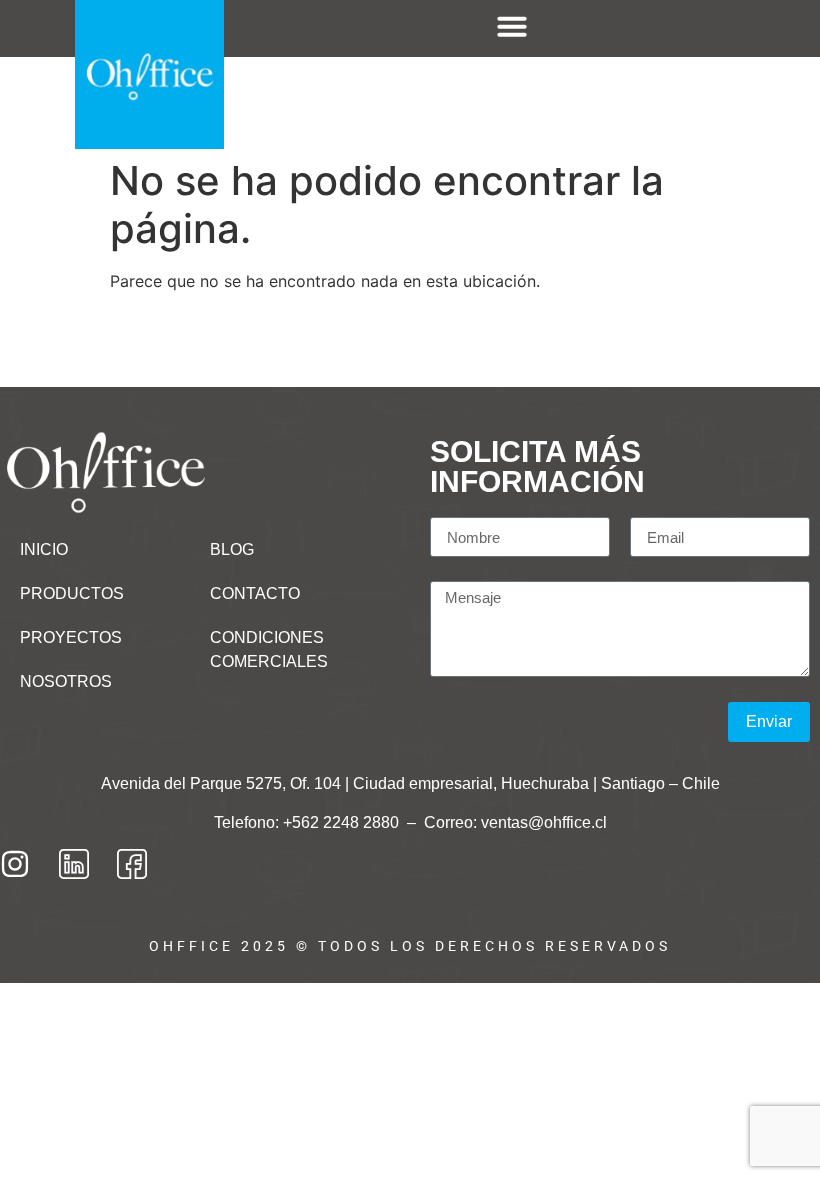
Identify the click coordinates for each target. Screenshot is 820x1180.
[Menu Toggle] (512, 26)
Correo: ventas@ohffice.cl (515, 822)
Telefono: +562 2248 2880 (308, 822)
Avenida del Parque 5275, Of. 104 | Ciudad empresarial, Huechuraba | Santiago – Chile (410, 783)
